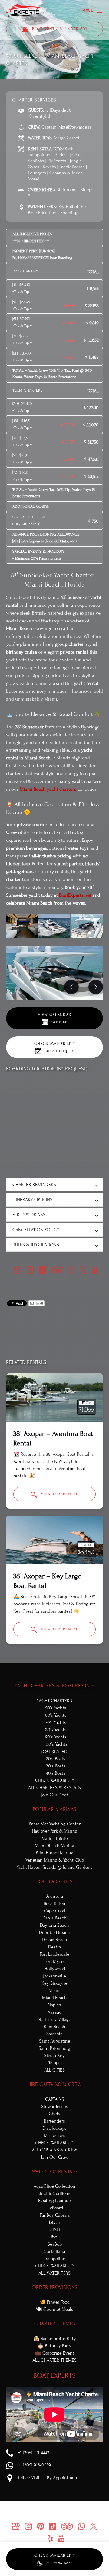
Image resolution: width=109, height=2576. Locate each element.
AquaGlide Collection (54, 2186)
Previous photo (71, 987)
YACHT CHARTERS (54, 1701)
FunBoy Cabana (55, 2215)
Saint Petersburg (54, 2048)
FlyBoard (55, 2208)
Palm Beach (54, 2027)
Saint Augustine (55, 2041)
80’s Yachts (56, 1730)
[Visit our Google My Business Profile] (18, 1270)
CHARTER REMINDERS (34, 1185)
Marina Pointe (55, 1838)
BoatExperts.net (75, 895)
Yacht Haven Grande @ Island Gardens (55, 1867)
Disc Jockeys (54, 2128)
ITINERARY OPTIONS (32, 1200)
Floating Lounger (55, 2201)
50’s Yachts (56, 1708)
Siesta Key (54, 2056)
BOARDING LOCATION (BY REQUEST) (47, 1069)
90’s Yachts (56, 1737)
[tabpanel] (54, 973)
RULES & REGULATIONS (36, 1245)
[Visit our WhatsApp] (71, 1270)
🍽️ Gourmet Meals (55, 2309)
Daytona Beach (54, 1925)
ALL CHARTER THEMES (54, 2360)
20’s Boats (56, 1759)
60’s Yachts (56, 1715)
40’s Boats (56, 1773)
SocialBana (55, 2251)
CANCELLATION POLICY (36, 1230)
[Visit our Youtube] (95, 1270)
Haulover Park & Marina (54, 1831)
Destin (55, 1947)
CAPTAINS (55, 2099)
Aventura (54, 1896)
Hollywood (55, 1969)
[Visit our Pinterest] (41, 2526)
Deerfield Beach (54, 1932)
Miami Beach (54, 1998)
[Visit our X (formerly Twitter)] (83, 1270)
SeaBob (55, 2244)
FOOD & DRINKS (29, 1215)
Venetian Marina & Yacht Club (55, 1860)
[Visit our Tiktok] (42, 1270)
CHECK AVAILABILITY (55, 1780)
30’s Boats (56, 1766)
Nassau (54, 2012)
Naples (54, 2005)
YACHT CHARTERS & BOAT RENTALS (54, 1686)
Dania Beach (54, 1918)
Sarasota (54, 2034)
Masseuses (55, 2136)
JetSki (55, 2230)
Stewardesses (55, 2107)
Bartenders (54, 2121)
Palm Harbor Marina (54, 1853)
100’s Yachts (56, 1744)
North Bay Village (54, 2019)
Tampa (54, 2063)
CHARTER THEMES (55, 2324)
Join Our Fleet (55, 1795)
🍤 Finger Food (55, 2302)
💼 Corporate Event (55, 2353)
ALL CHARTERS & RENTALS (54, 1788)
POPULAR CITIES (54, 1882)
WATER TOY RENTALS (55, 2172)
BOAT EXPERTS (54, 2376)
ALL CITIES (54, 2070)
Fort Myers (55, 1961)
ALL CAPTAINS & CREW (54, 2150)
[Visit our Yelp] (50, 2538)
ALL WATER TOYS (54, 2273)
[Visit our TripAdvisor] (57, 1270)
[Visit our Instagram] (30, 1270)
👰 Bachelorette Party (55, 2339)
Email (39, 1303)
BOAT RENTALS (54, 1751)
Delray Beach (54, 1940)
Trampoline (55, 2259)
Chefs (54, 2114)
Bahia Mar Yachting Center (55, 1824)
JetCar (54, 2222)
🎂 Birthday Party (54, 2346)
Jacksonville (54, 1976)
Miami (55, 1990)
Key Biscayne (54, 1983)
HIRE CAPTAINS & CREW (55, 2084)
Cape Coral (55, 1911)
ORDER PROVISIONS (55, 2287)
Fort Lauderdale (54, 1954)
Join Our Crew (55, 2157)
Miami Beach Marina (54, 1846)
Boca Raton (54, 1903)
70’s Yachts (56, 1722)
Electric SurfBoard (55, 2193)
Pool (55, 2237)
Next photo (96, 987)
